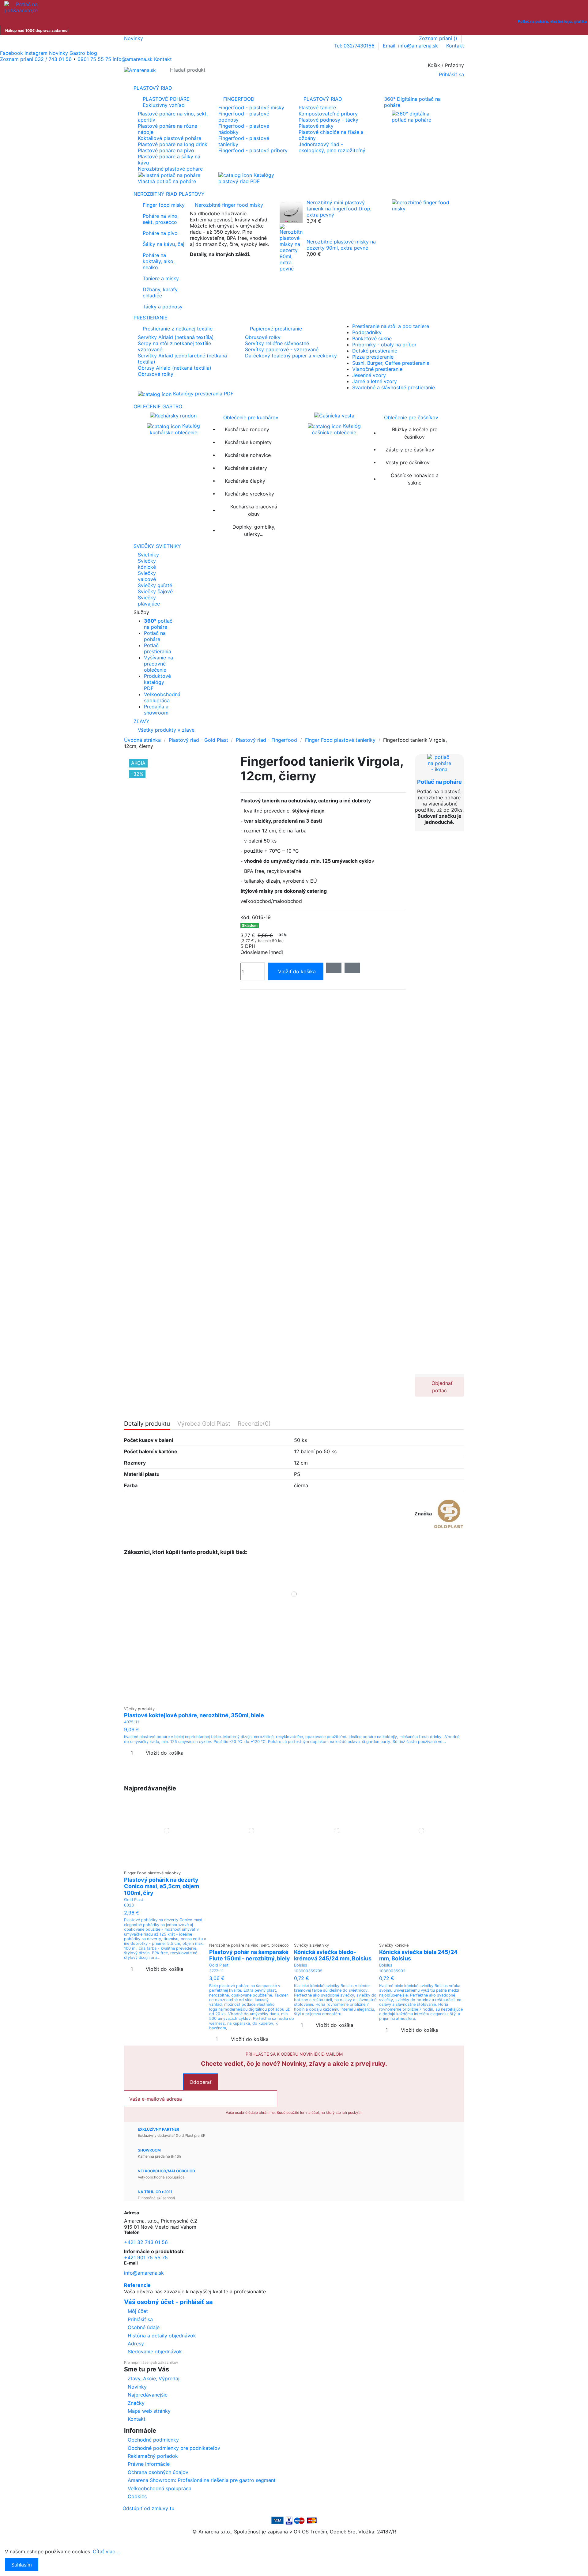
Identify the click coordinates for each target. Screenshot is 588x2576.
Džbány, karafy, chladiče (161, 292)
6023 (129, 1905)
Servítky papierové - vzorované (282, 349)
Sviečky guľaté (155, 585)
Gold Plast (134, 1900)
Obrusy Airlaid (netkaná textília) (175, 368)
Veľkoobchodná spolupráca (162, 697)
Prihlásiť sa (140, 2319)
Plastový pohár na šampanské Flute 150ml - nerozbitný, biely (250, 1955)
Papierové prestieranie (276, 329)
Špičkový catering (211, 264)
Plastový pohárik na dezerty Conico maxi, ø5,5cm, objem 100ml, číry (162, 1886)
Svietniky (148, 555)
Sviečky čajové (155, 591)
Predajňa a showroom (156, 710)
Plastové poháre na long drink (173, 144)
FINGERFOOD (239, 99)
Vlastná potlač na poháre (167, 181)
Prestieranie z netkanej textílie (178, 329)
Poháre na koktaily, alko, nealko (159, 261)
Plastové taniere (317, 107)
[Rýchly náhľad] (298, 1700)
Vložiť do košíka (297, 971)
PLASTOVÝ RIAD (323, 99)
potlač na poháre (158, 624)
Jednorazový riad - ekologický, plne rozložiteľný (332, 147)
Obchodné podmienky (153, 2440)
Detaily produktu (147, 1424)
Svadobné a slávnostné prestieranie (394, 387)
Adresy (136, 2344)
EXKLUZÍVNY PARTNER (158, 2129)
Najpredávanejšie (148, 2395)
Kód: (245, 917)
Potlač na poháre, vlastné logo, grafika (552, 21)
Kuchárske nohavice (248, 455)
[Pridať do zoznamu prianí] (290, 1700)
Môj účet (138, 2311)
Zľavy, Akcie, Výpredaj (154, 2378)
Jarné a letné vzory (375, 381)
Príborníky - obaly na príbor (384, 345)
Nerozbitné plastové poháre (170, 169)
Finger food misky (164, 205)
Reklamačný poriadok (153, 2456)
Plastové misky (316, 126)
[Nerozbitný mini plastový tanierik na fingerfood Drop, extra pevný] (291, 211)
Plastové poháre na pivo (166, 150)
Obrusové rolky (156, 374)
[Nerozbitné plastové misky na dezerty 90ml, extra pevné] (291, 247)
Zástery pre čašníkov (410, 450)
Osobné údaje (144, 2327)
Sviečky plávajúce (149, 601)
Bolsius (301, 1965)
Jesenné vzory (369, 375)
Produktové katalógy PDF (157, 682)
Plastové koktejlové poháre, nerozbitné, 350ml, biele (194, 1715)
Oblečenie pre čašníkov (411, 417)
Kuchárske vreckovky (249, 494)
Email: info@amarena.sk (411, 46)
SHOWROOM (149, 2150)
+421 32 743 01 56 (146, 2242)
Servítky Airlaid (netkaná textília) (176, 337)
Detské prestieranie (375, 351)
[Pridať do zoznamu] (334, 968)
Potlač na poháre (155, 636)
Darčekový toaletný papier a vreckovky (291, 356)
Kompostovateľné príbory (328, 114)
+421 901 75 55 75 (146, 2257)
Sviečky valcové (147, 576)
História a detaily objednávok (162, 2336)
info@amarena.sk (144, 2273)
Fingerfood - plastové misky (251, 107)
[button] (294, 612)
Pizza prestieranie (373, 357)
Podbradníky (367, 332)
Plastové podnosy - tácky (328, 120)
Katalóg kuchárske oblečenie (175, 429)
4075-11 (132, 1722)
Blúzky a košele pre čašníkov (415, 433)
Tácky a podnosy (163, 307)
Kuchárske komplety (248, 442)
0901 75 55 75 (94, 59)
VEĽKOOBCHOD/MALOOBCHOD (166, 2171)
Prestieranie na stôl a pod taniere (391, 326)
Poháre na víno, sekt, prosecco (161, 219)
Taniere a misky (161, 278)
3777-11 (216, 1971)
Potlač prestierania (158, 648)
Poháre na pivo (160, 233)
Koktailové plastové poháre (170, 138)
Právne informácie (149, 2464)
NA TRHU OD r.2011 (155, 2192)
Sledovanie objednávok (155, 2352)
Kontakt (455, 46)
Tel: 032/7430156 (355, 46)
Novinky (134, 38)
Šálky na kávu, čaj (164, 244)
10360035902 (392, 1971)
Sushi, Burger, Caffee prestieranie (391, 363)
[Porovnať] (294, 1700)
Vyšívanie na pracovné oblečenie (158, 664)
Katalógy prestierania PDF (202, 394)
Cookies (137, 2496)
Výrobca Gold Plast (204, 1424)
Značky (136, 2403)
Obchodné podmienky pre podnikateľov (174, 2448)
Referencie (137, 2285)
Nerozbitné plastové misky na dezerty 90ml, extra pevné (341, 245)
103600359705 (308, 1971)
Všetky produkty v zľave (166, 730)
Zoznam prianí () (439, 38)
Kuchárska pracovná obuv (254, 510)
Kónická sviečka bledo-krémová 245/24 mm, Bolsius (333, 1955)
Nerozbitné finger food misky (229, 205)
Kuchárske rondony (247, 429)
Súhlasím (22, 2565)
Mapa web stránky (149, 2411)
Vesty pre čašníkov (408, 462)
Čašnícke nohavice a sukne (415, 479)
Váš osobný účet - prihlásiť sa (168, 2302)
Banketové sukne (372, 338)
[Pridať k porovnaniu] (352, 968)
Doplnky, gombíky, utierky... (254, 530)
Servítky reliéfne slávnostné (277, 343)
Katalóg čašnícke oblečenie (336, 429)
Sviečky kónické (147, 564)
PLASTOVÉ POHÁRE (166, 102)
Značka (423, 1514)
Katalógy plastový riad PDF (246, 178)
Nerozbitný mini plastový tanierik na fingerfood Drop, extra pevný (339, 209)
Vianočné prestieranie (377, 369)
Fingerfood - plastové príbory (253, 150)
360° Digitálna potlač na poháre (412, 102)
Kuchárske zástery (246, 468)
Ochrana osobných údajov (158, 2472)
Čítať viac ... (107, 2551)
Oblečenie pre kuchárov (251, 417)
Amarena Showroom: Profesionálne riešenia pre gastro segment (202, 2480)
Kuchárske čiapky (245, 481)
